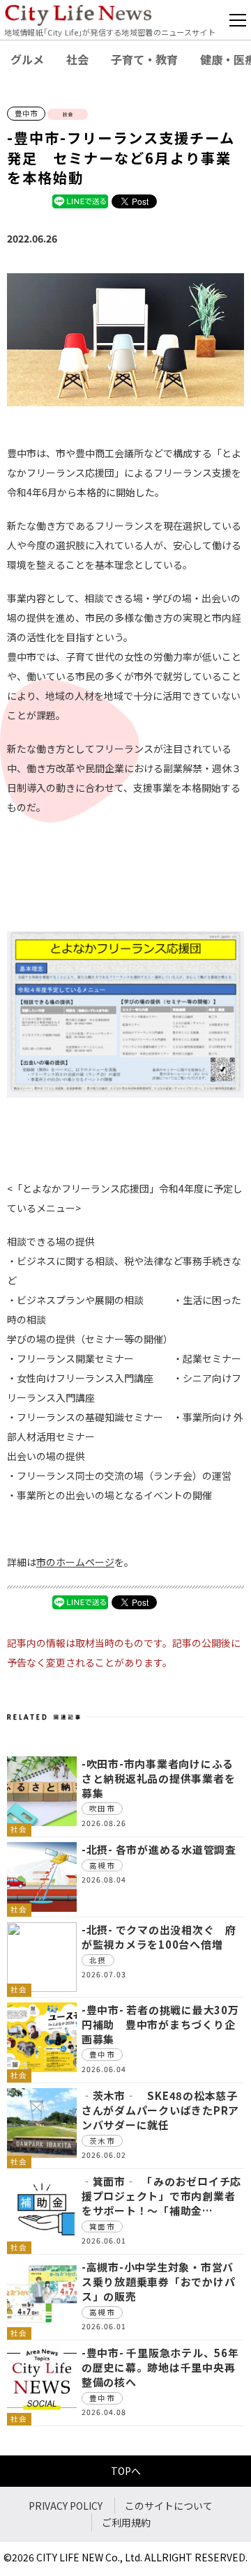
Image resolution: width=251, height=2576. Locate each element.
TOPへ (126, 2471)
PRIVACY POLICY (66, 2506)
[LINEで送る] (80, 201)
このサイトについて (169, 2506)
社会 (77, 59)
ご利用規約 (126, 2522)
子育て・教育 (144, 59)
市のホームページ (75, 1562)
